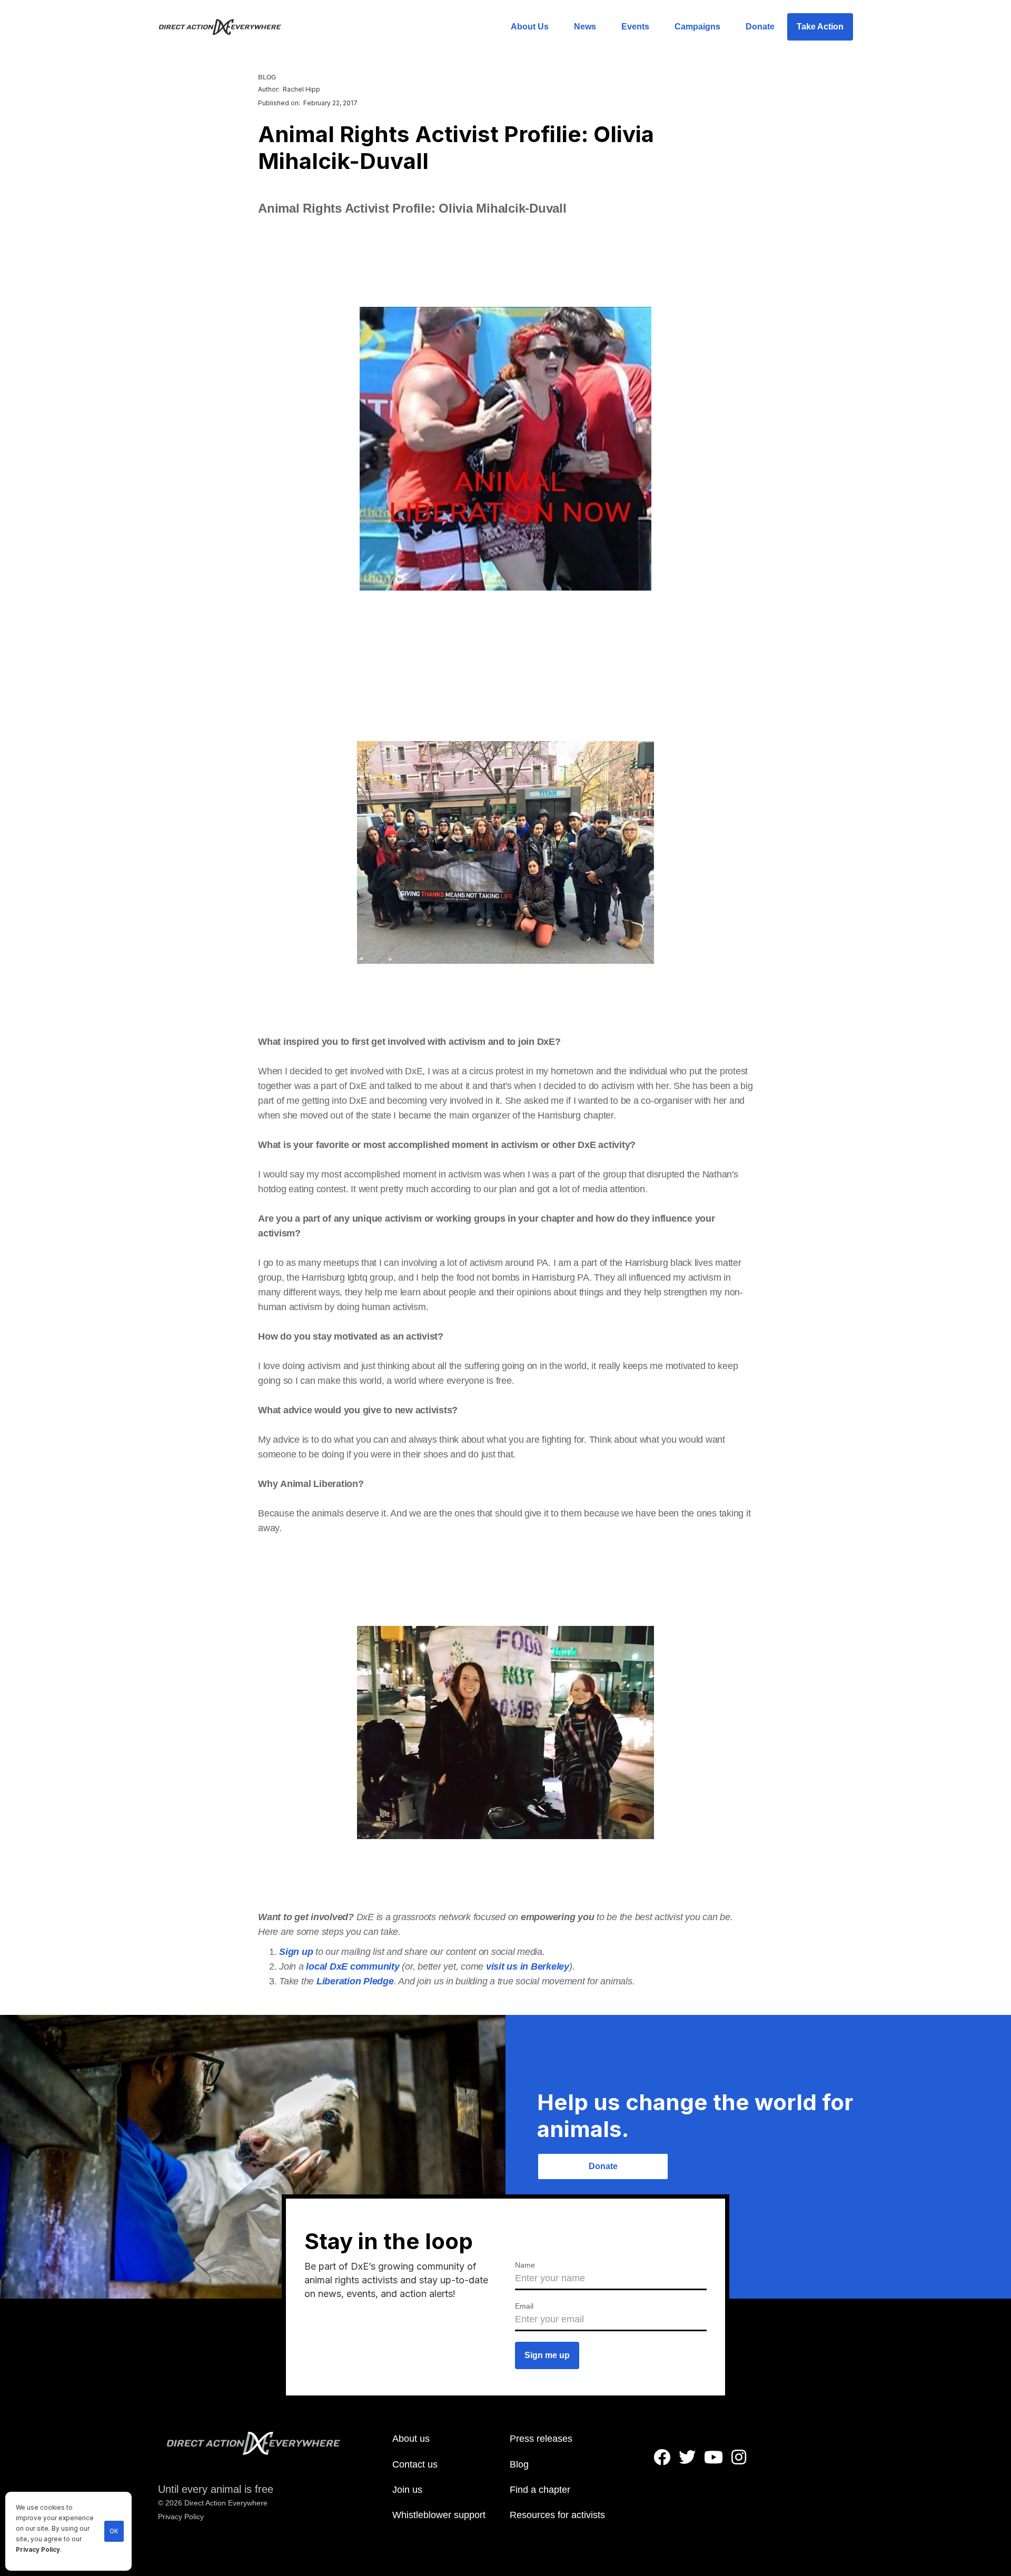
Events (635, 27)
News (585, 27)
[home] (226, 27)
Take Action (820, 27)
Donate (760, 27)
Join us (407, 2490)
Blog (519, 2464)
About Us (530, 27)
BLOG (267, 77)
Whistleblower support (439, 2515)
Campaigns (697, 27)
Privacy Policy (38, 2550)
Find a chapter (540, 2490)
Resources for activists (557, 2515)
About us (411, 2439)
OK (114, 2531)
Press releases (541, 2439)
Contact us (415, 2464)
